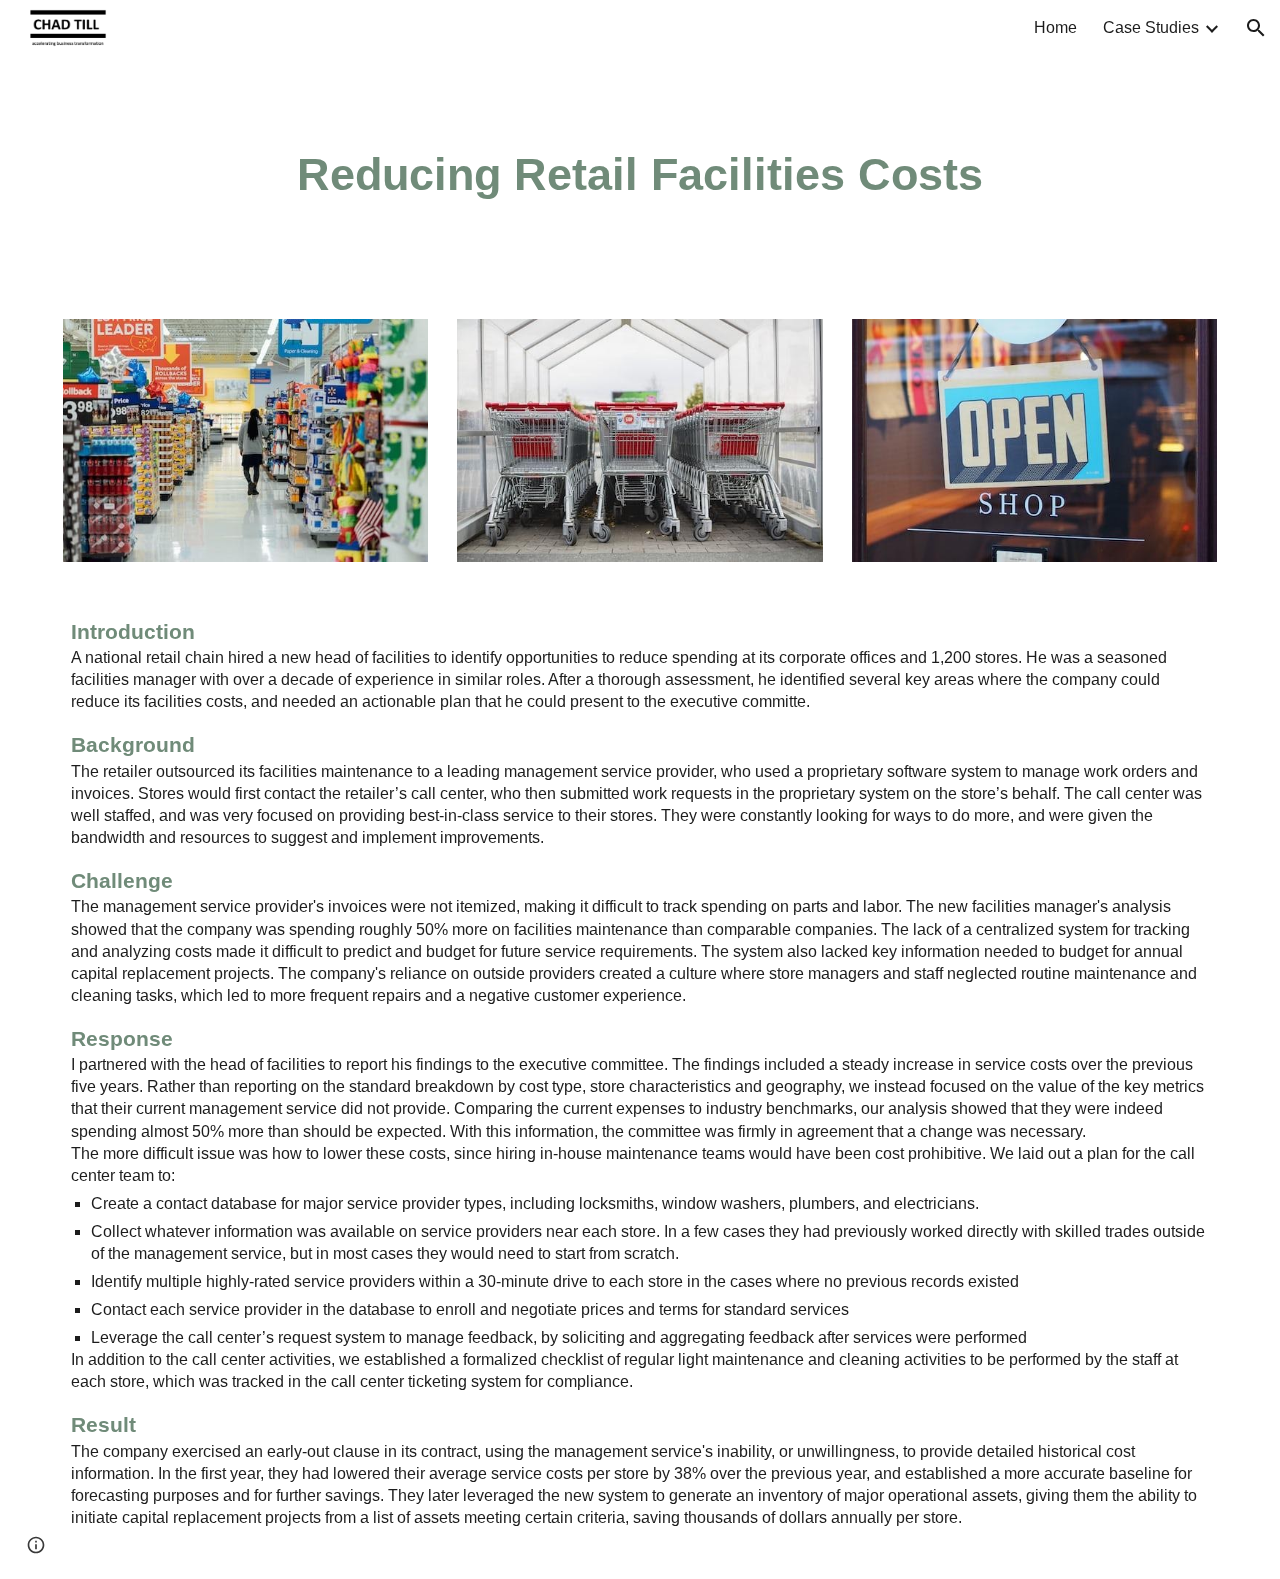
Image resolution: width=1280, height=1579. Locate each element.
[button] (1256, 28)
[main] (640, 175)
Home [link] (1055, 27)
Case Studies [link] (1151, 27)
